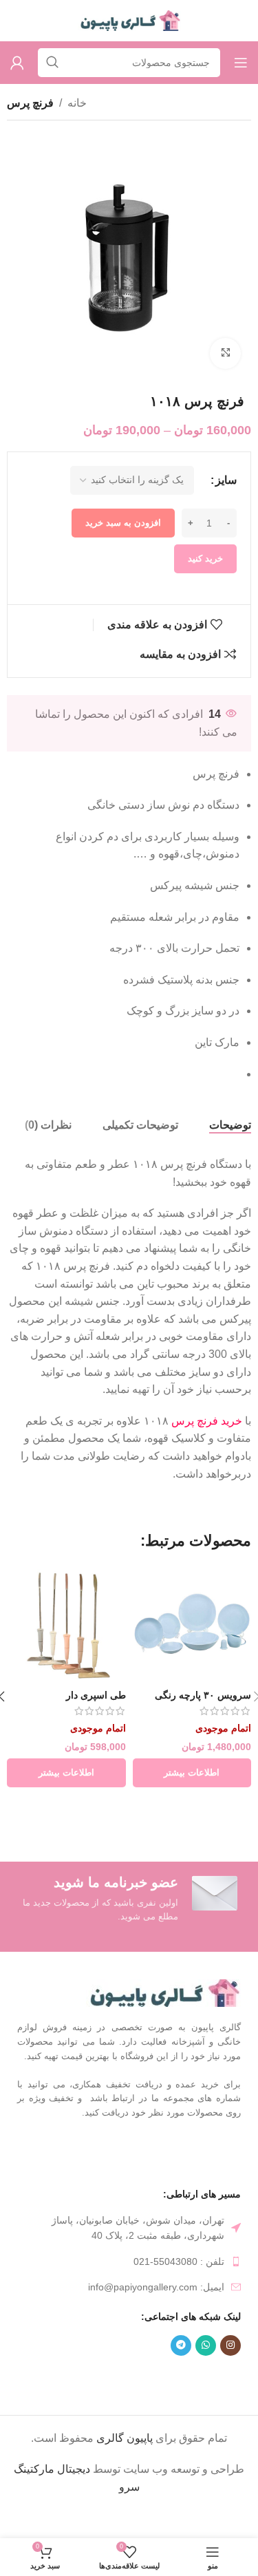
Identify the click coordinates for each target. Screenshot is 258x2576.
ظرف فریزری (132, 2378)
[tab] (230, 1125)
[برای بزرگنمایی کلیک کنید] (225, 353)
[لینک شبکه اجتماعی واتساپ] (206, 2345)
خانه (77, 103)
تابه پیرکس (69, 2378)
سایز (226, 480)
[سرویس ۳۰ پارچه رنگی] (192, 1625)
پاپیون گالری (125, 2438)
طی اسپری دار (96, 1695)
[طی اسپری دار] (66, 1625)
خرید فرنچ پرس (207, 1421)
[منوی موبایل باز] (241, 63)
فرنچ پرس (30, 103)
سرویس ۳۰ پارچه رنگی (203, 1695)
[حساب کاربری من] (17, 63)
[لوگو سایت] (129, 20)
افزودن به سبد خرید (123, 523)
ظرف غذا (192, 2378)
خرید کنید (205, 558)
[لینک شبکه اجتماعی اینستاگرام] (230, 2345)
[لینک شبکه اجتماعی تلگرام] (181, 2345)
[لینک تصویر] (163, 1992)
